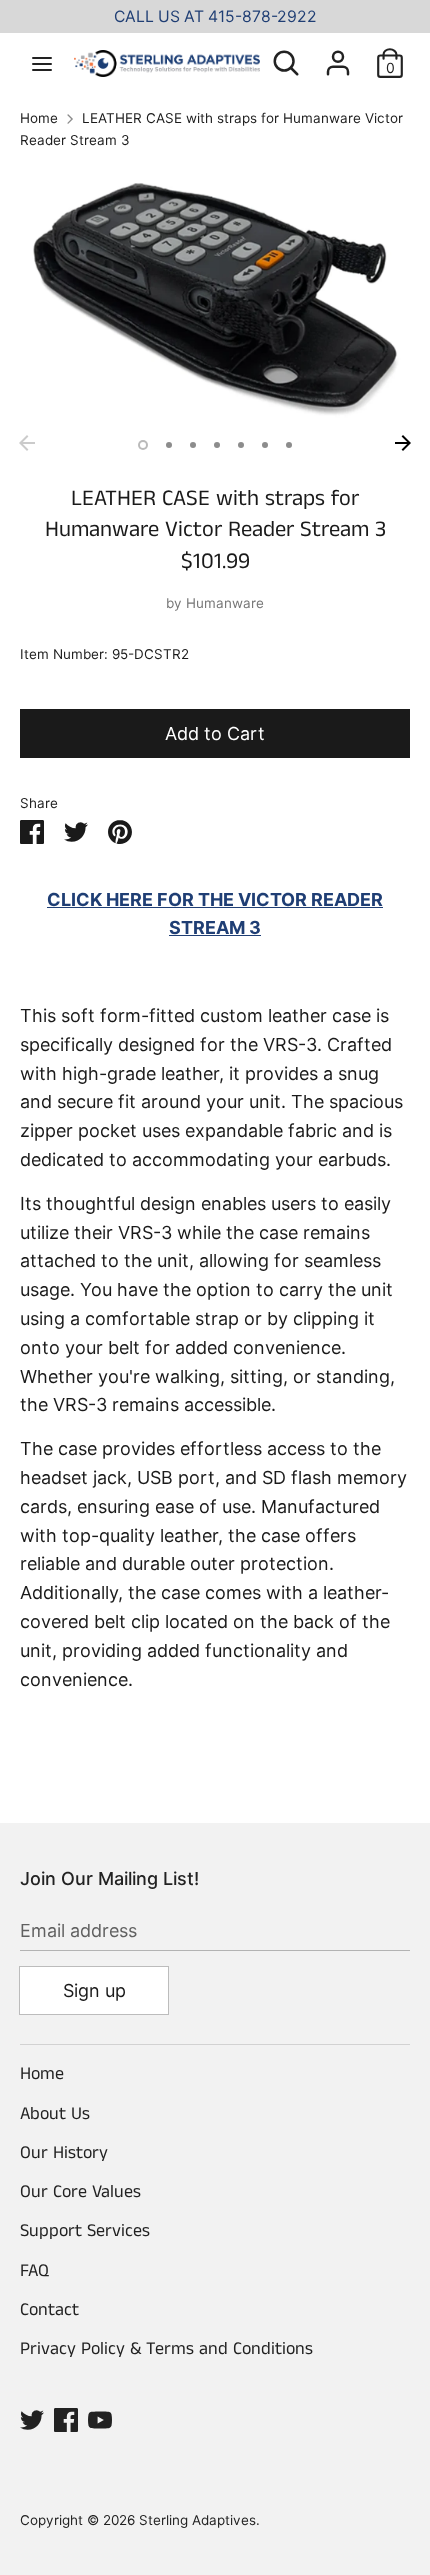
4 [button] (217, 445)
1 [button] (143, 445)
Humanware (225, 603)
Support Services (85, 2231)
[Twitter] (32, 2418)
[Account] (338, 56)
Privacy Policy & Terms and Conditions (166, 2349)
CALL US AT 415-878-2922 (215, 16)
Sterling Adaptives (197, 2520)
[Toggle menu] (42, 63)
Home (42, 2074)
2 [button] (169, 445)
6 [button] (265, 445)
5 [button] (241, 445)
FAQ (34, 2271)
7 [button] (289, 445)
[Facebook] (66, 2418)
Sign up (94, 1990)
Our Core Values (80, 2192)
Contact (49, 2310)
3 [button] (193, 445)
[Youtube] (100, 2418)
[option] (215, 295)
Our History (64, 2153)
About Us (55, 2114)
